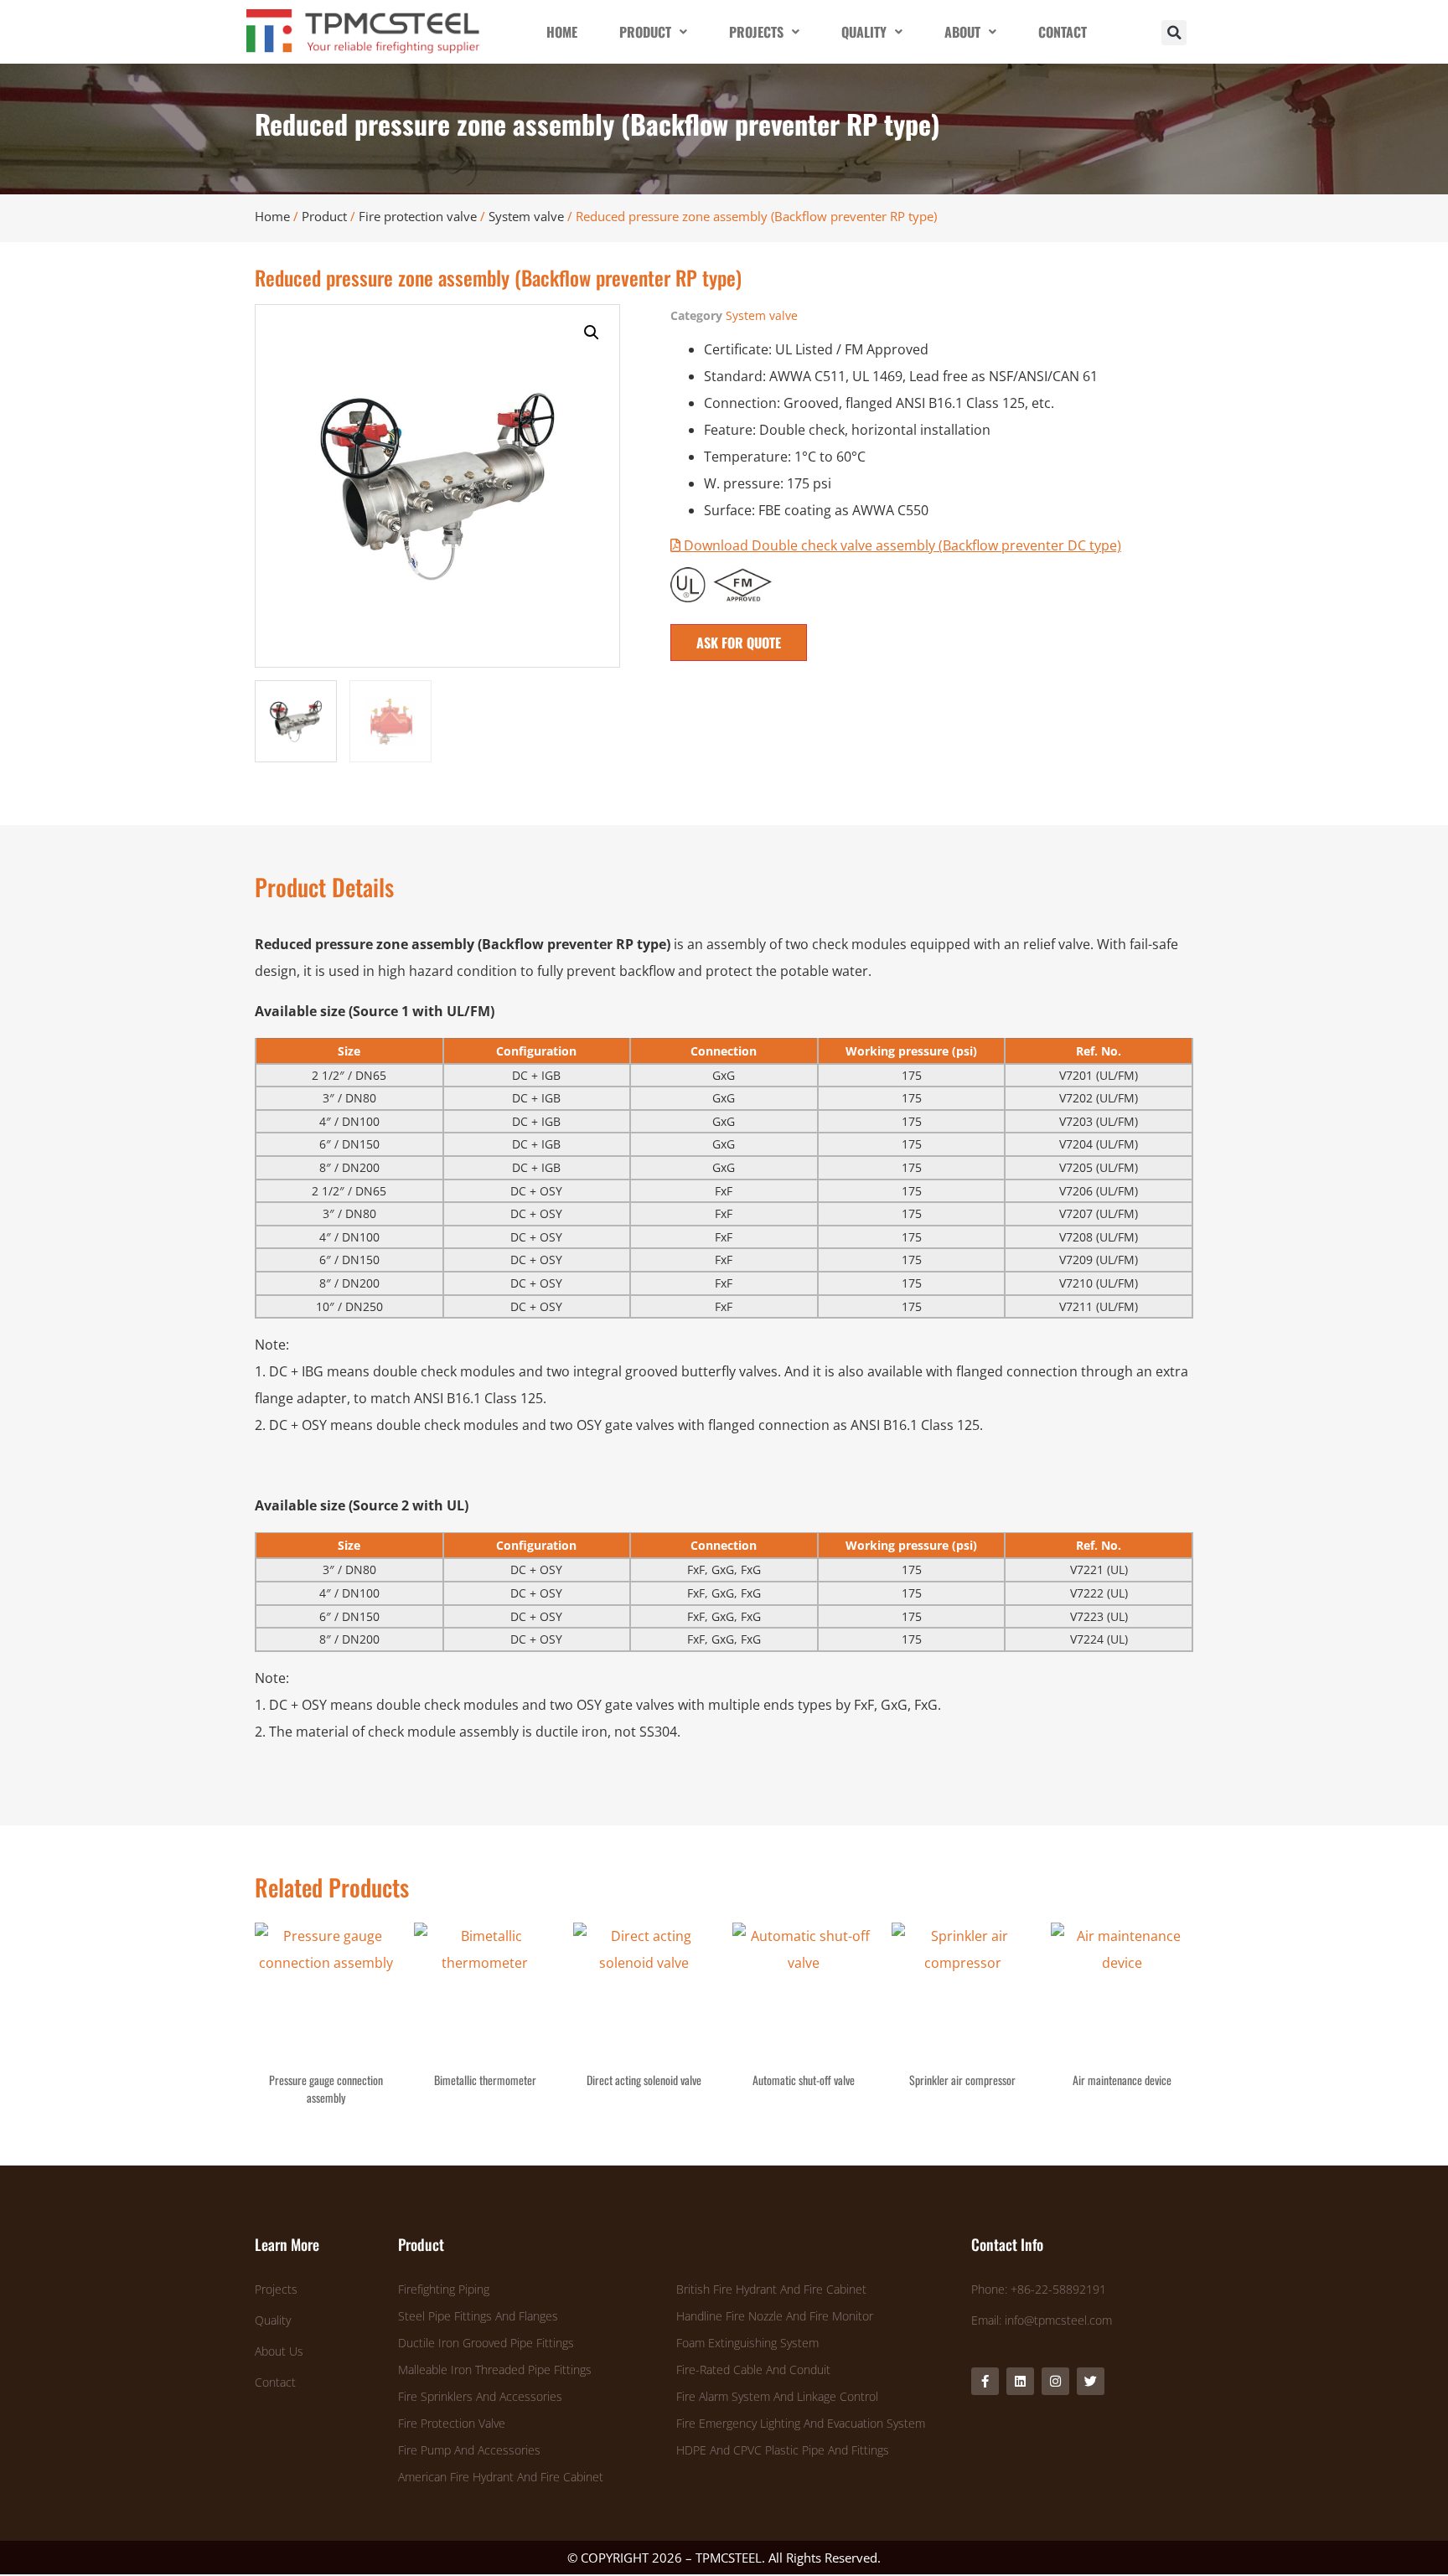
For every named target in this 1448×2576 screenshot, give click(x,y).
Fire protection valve (418, 216)
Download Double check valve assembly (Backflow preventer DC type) (901, 545)
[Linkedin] (1020, 2381)
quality (864, 32)
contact (1063, 32)
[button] (1174, 33)
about (962, 32)
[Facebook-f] (985, 2381)
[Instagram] (1055, 2381)
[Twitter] (1091, 2381)
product (645, 32)
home (562, 32)
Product (324, 216)
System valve (526, 216)
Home (272, 216)
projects (756, 32)
